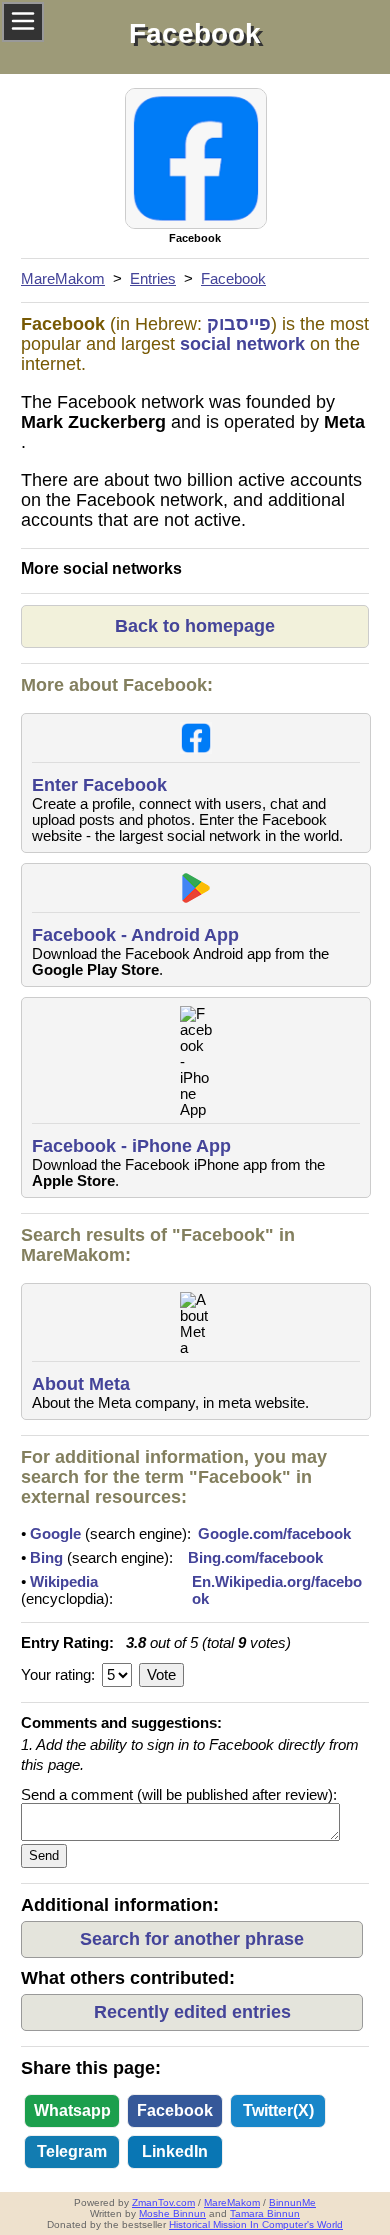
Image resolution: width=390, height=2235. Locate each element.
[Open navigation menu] (23, 22)
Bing (46, 1557)
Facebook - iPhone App (131, 1146)
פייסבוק (239, 324)
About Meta (81, 1384)
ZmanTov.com (163, 2202)
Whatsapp (72, 2110)
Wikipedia (64, 1581)
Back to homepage (195, 626)
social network (242, 344)
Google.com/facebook (274, 1533)
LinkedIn (175, 2151)
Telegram (72, 2151)
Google (55, 1533)
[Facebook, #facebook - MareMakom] (195, 160)
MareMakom (232, 2202)
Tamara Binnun (265, 2213)
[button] (192, 1939)
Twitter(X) (278, 2110)
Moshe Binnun (172, 2213)
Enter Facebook (99, 785)
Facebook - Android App (135, 935)
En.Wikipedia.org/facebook (277, 1590)
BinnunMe (292, 2202)
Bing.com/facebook (255, 1557)
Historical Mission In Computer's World (256, 2224)
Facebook (175, 2110)
